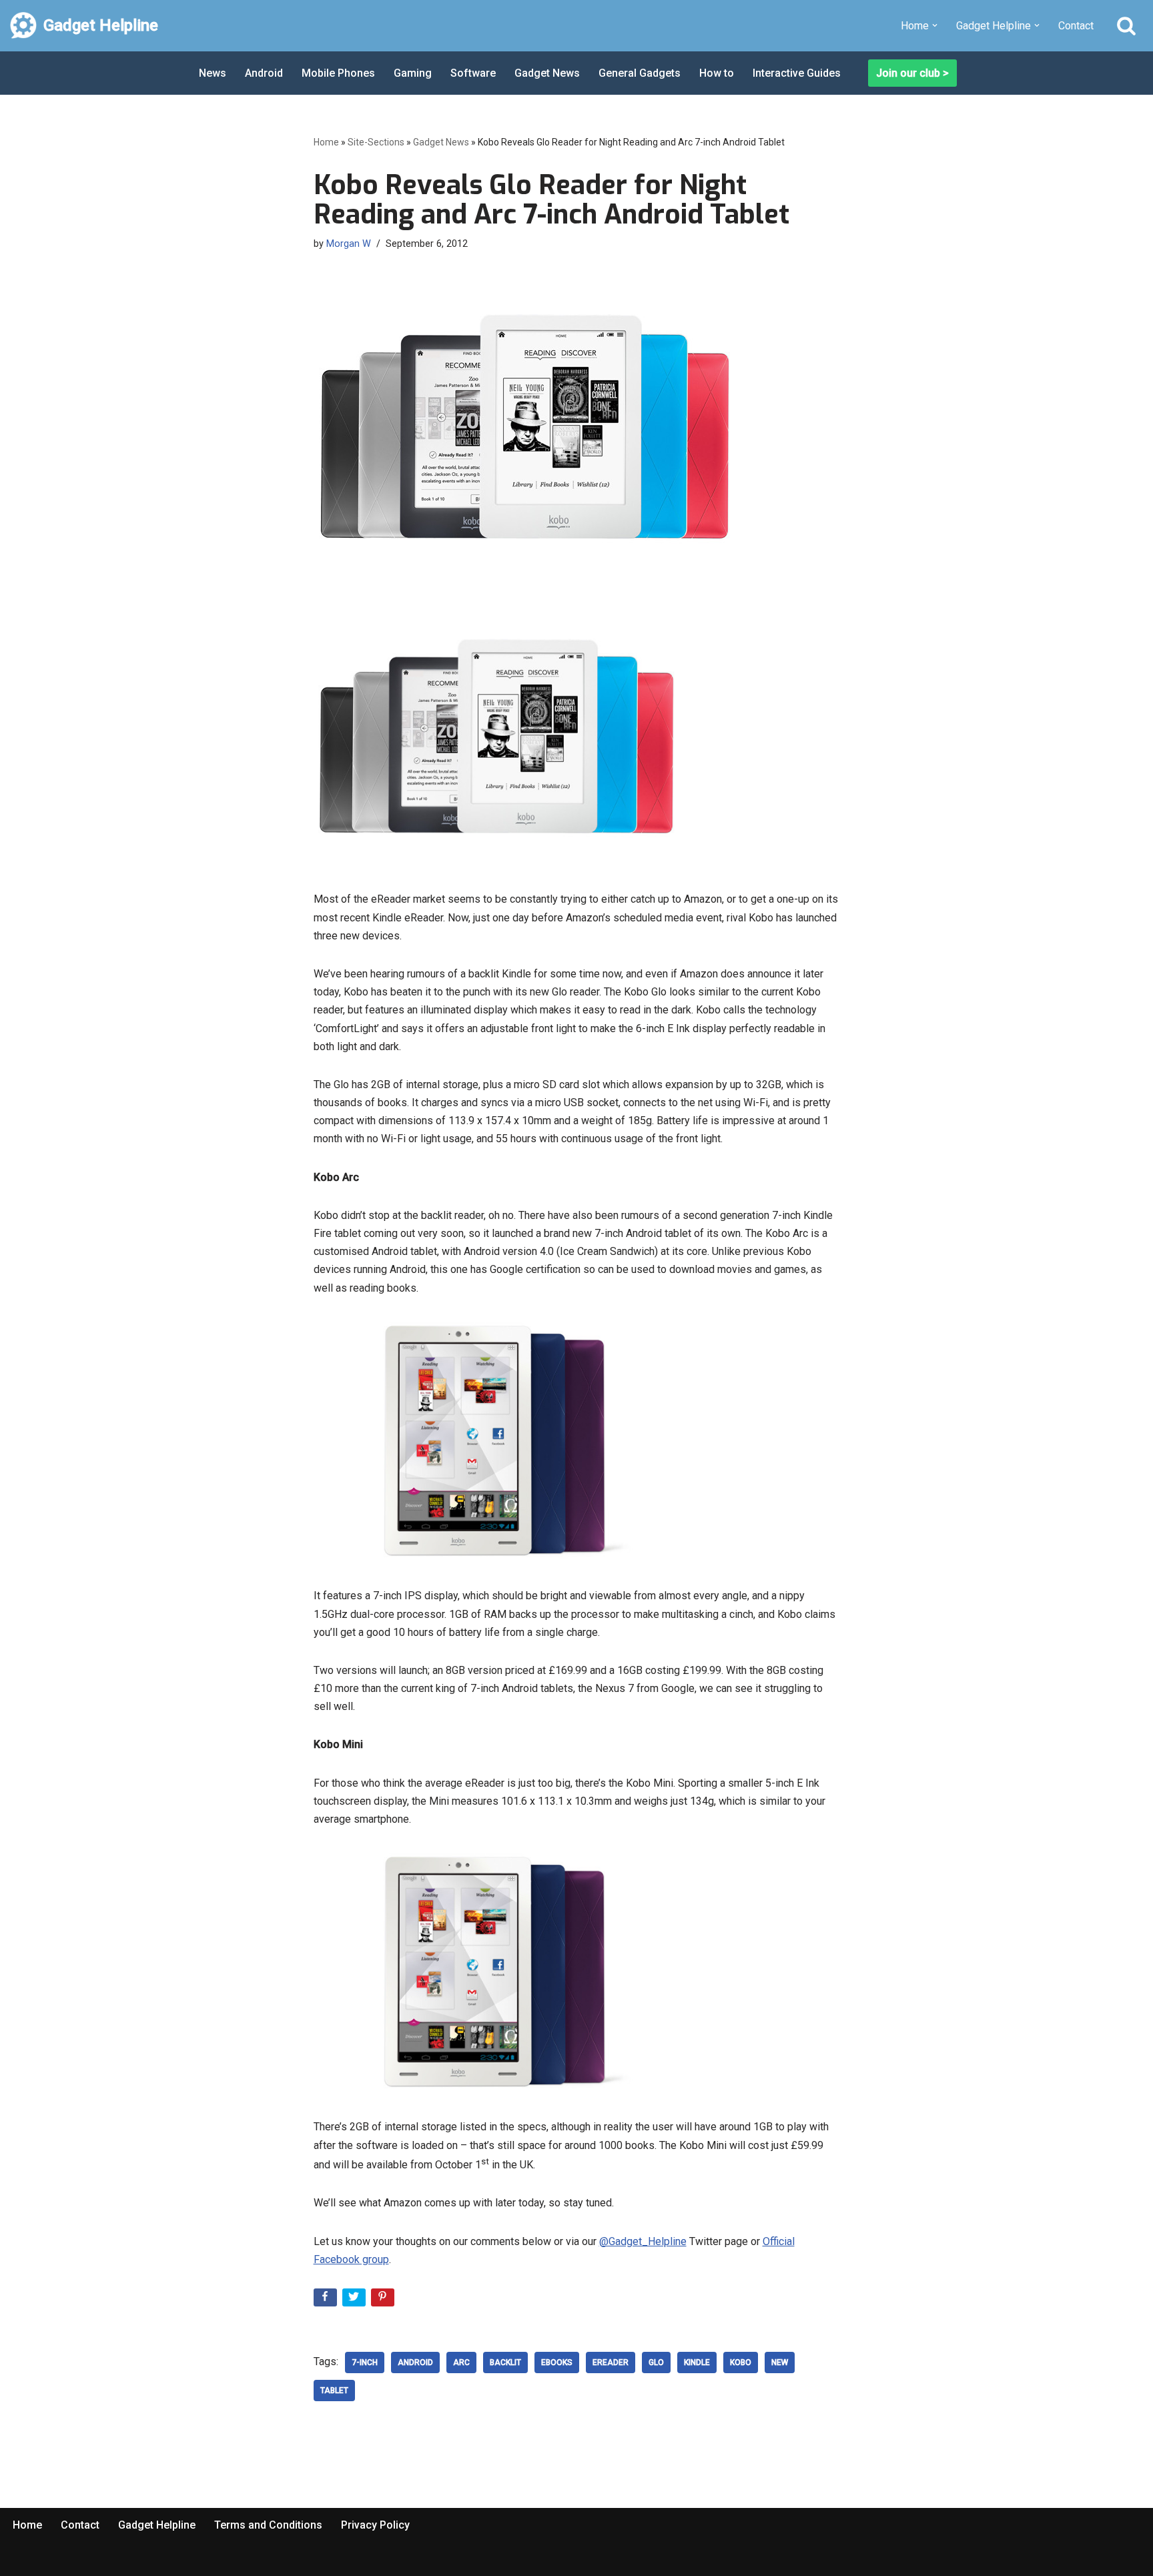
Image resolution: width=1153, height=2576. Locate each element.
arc (461, 2363)
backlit (505, 2363)
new (780, 2363)
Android (264, 73)
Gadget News (547, 73)
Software (473, 73)
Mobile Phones (338, 73)
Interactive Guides (797, 73)
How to (717, 73)
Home (326, 142)
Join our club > (912, 73)
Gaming (413, 73)
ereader (611, 2363)
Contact (1076, 26)
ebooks (557, 2363)
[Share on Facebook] (327, 2300)
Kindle (697, 2363)
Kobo (741, 2363)
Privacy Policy (375, 2525)
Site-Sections (376, 142)
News (213, 73)
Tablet (334, 2391)
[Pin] (384, 2300)
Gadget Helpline (157, 2525)
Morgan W (349, 244)
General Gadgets (640, 73)
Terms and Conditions (268, 2525)
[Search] (1126, 25)
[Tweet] (355, 2300)
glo (656, 2363)
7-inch (365, 2363)
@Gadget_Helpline (643, 2241)
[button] (935, 25)
